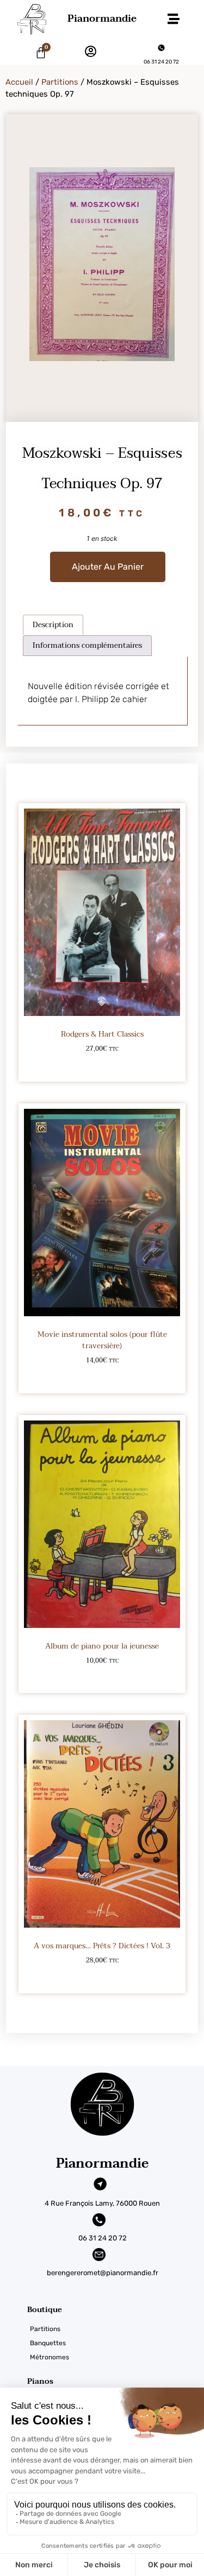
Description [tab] (53, 625)
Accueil (19, 82)
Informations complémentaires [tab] (87, 645)
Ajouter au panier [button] (102, 1066)
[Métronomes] (116, 2357)
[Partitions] (116, 2329)
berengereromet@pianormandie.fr (103, 2273)
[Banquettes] (116, 2343)
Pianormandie (102, 19)
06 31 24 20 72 (161, 62)
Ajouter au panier (108, 567)
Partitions (60, 82)
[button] (173, 19)
